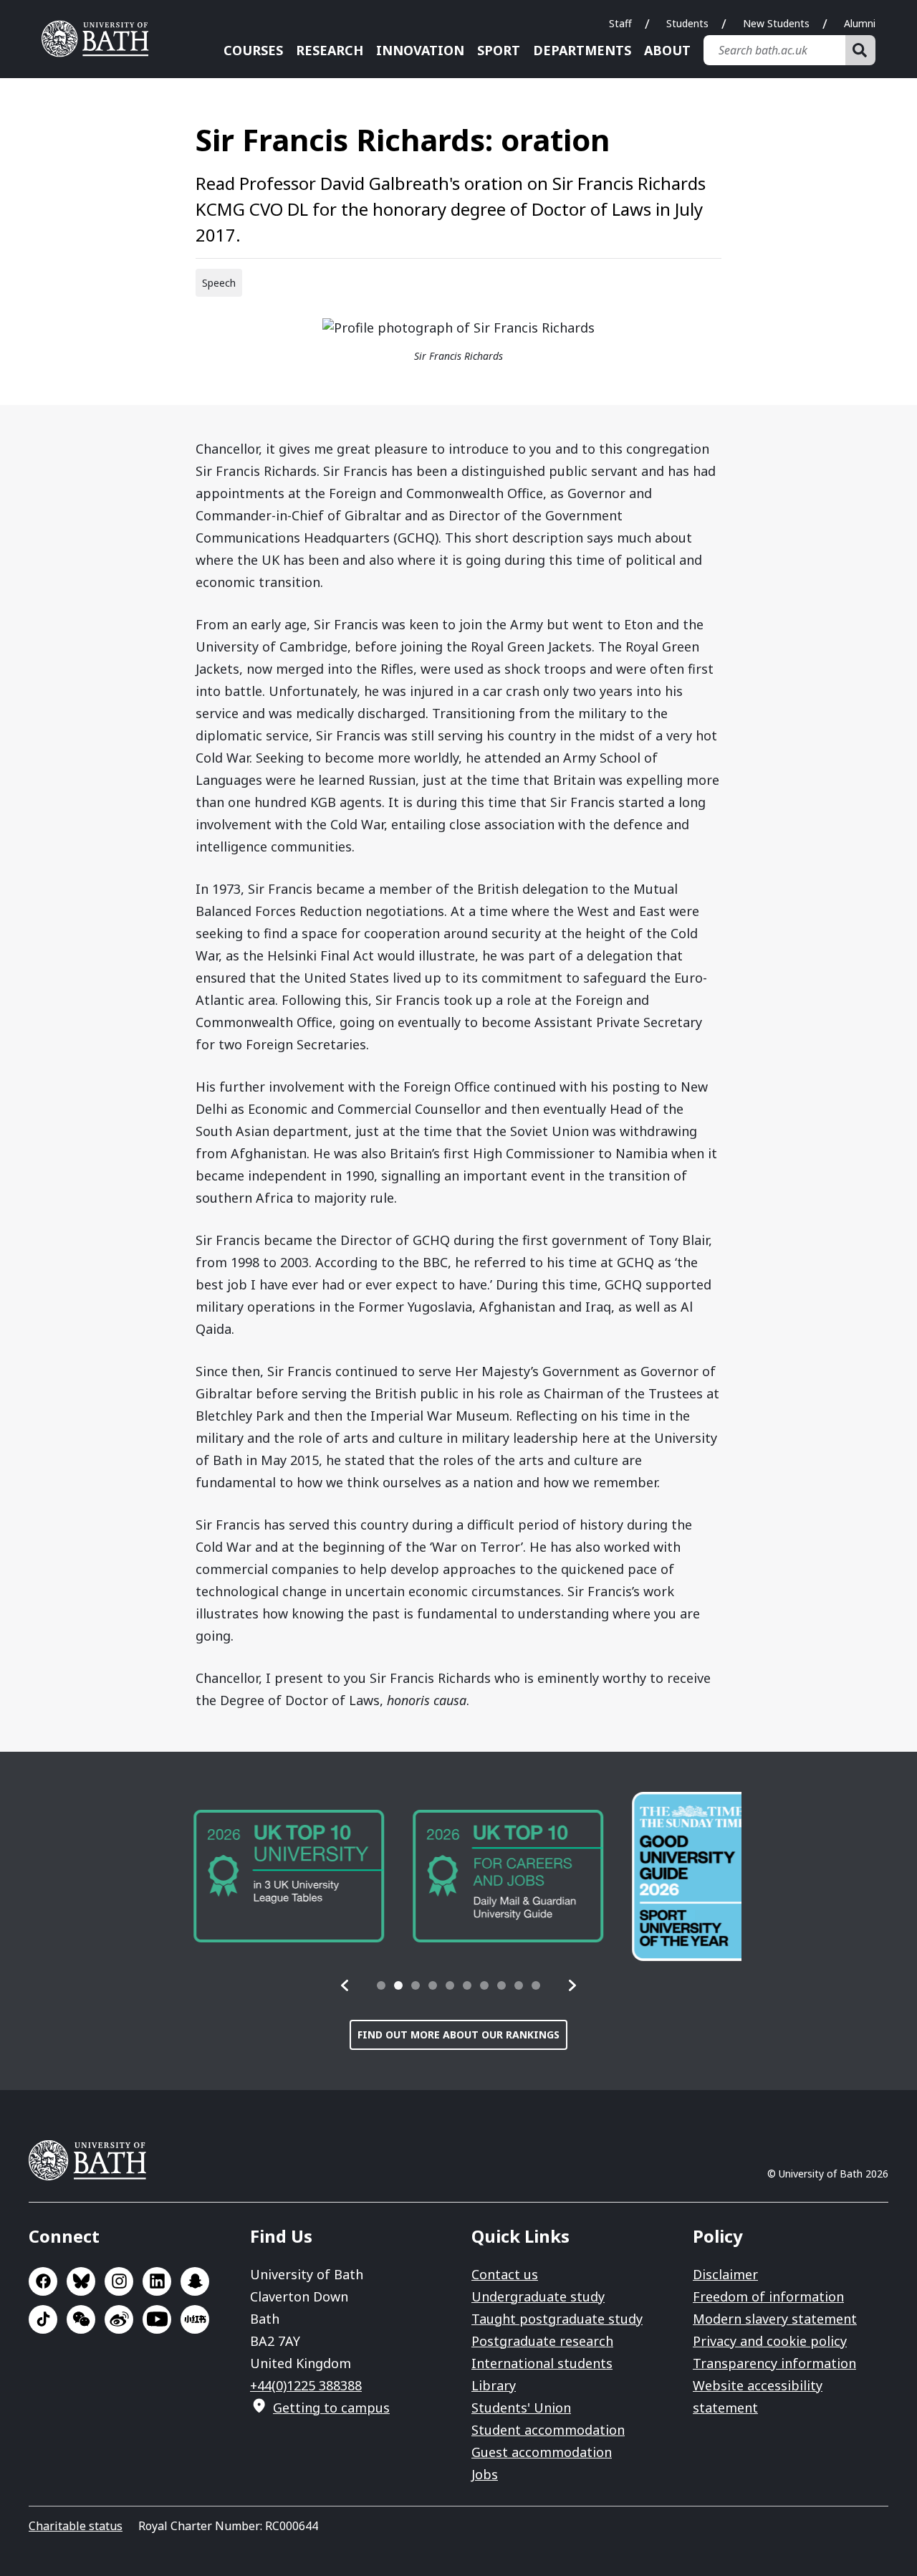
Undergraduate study (538, 2296)
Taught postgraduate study (557, 2319)
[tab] (381, 1985)
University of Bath (100, 39)
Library (494, 2385)
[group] (271, 1876)
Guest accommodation (542, 2452)
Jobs (485, 2474)
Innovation (420, 50)
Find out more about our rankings (458, 2034)
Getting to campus (331, 2408)
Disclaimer (725, 2274)
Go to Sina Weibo (119, 2319)
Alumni (860, 23)
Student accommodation (548, 2430)
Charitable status (76, 2526)
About (667, 50)
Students (687, 23)
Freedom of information (768, 2296)
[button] (345, 1985)
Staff (620, 23)
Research (330, 50)
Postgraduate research (542, 2341)
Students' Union (521, 2408)
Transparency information (774, 2363)
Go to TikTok (43, 2319)
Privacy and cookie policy (770, 2341)
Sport (499, 50)
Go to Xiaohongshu (195, 2319)
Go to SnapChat (195, 2281)
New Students (776, 23)
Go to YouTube (157, 2319)
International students (542, 2363)
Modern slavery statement (775, 2319)
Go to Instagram (119, 2281)
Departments (582, 50)
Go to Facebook (43, 2281)
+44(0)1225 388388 (306, 2385)
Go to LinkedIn (157, 2281)
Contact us (505, 2274)
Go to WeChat (81, 2319)
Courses (253, 50)
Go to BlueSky (81, 2281)
